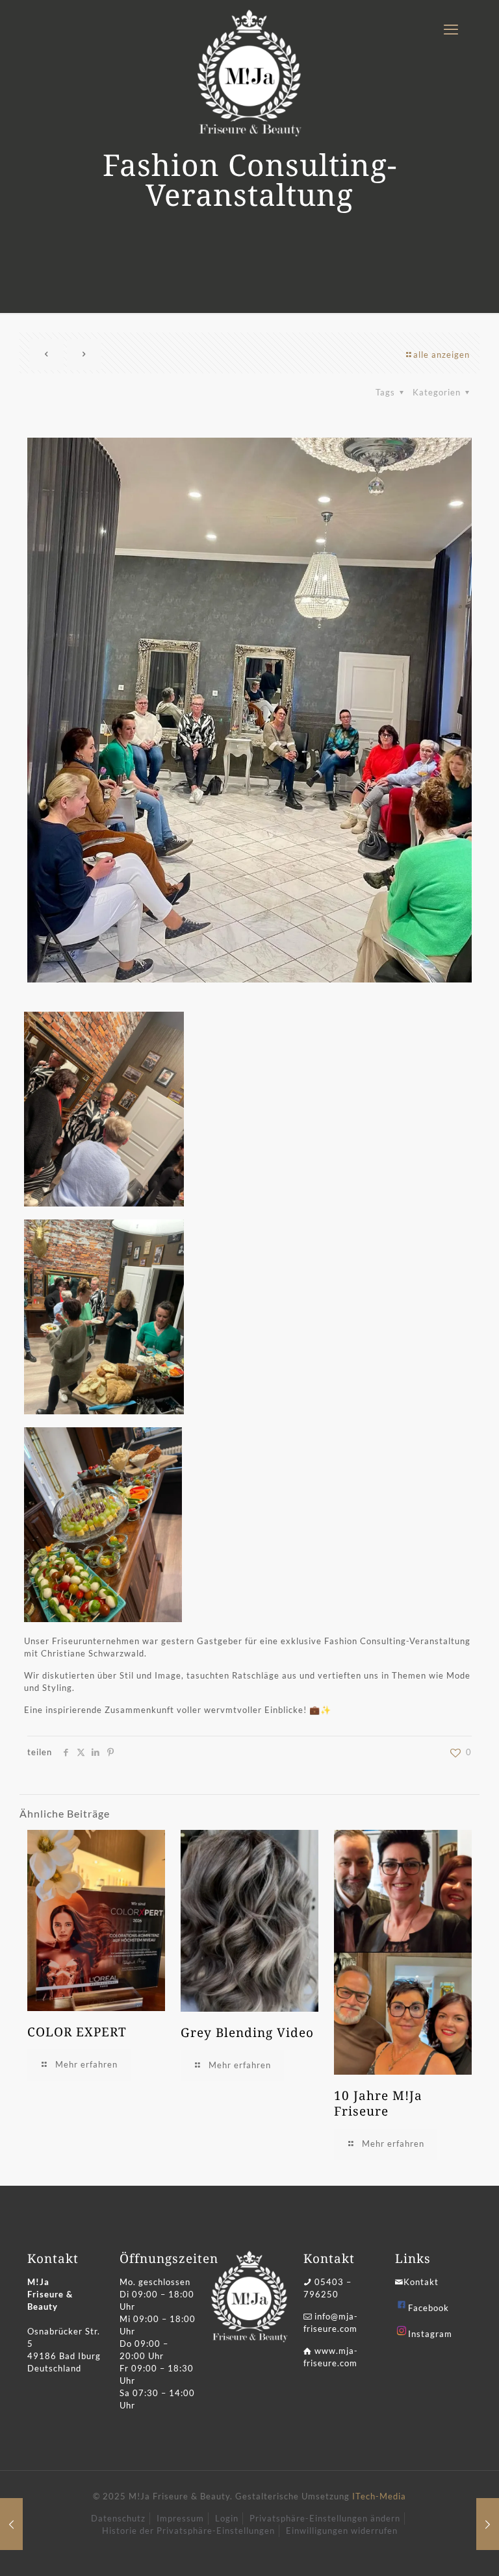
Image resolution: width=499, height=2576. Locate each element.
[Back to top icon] (437, 2549)
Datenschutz (118, 2518)
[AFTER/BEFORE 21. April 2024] (488, 2524)
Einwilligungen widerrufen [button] (342, 2531)
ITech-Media (379, 2496)
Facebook (429, 2308)
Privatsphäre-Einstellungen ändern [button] (325, 2518)
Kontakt (421, 2282)
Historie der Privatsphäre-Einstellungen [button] (188, 2531)
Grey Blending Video (247, 2032)
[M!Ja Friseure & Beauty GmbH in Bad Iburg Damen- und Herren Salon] (249, 73)
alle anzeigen (441, 355)
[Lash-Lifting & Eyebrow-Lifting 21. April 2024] (11, 2524)
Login (227, 2518)
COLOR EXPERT (77, 2032)
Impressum (180, 2518)
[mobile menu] (451, 29)
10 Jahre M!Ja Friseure (378, 2103)
